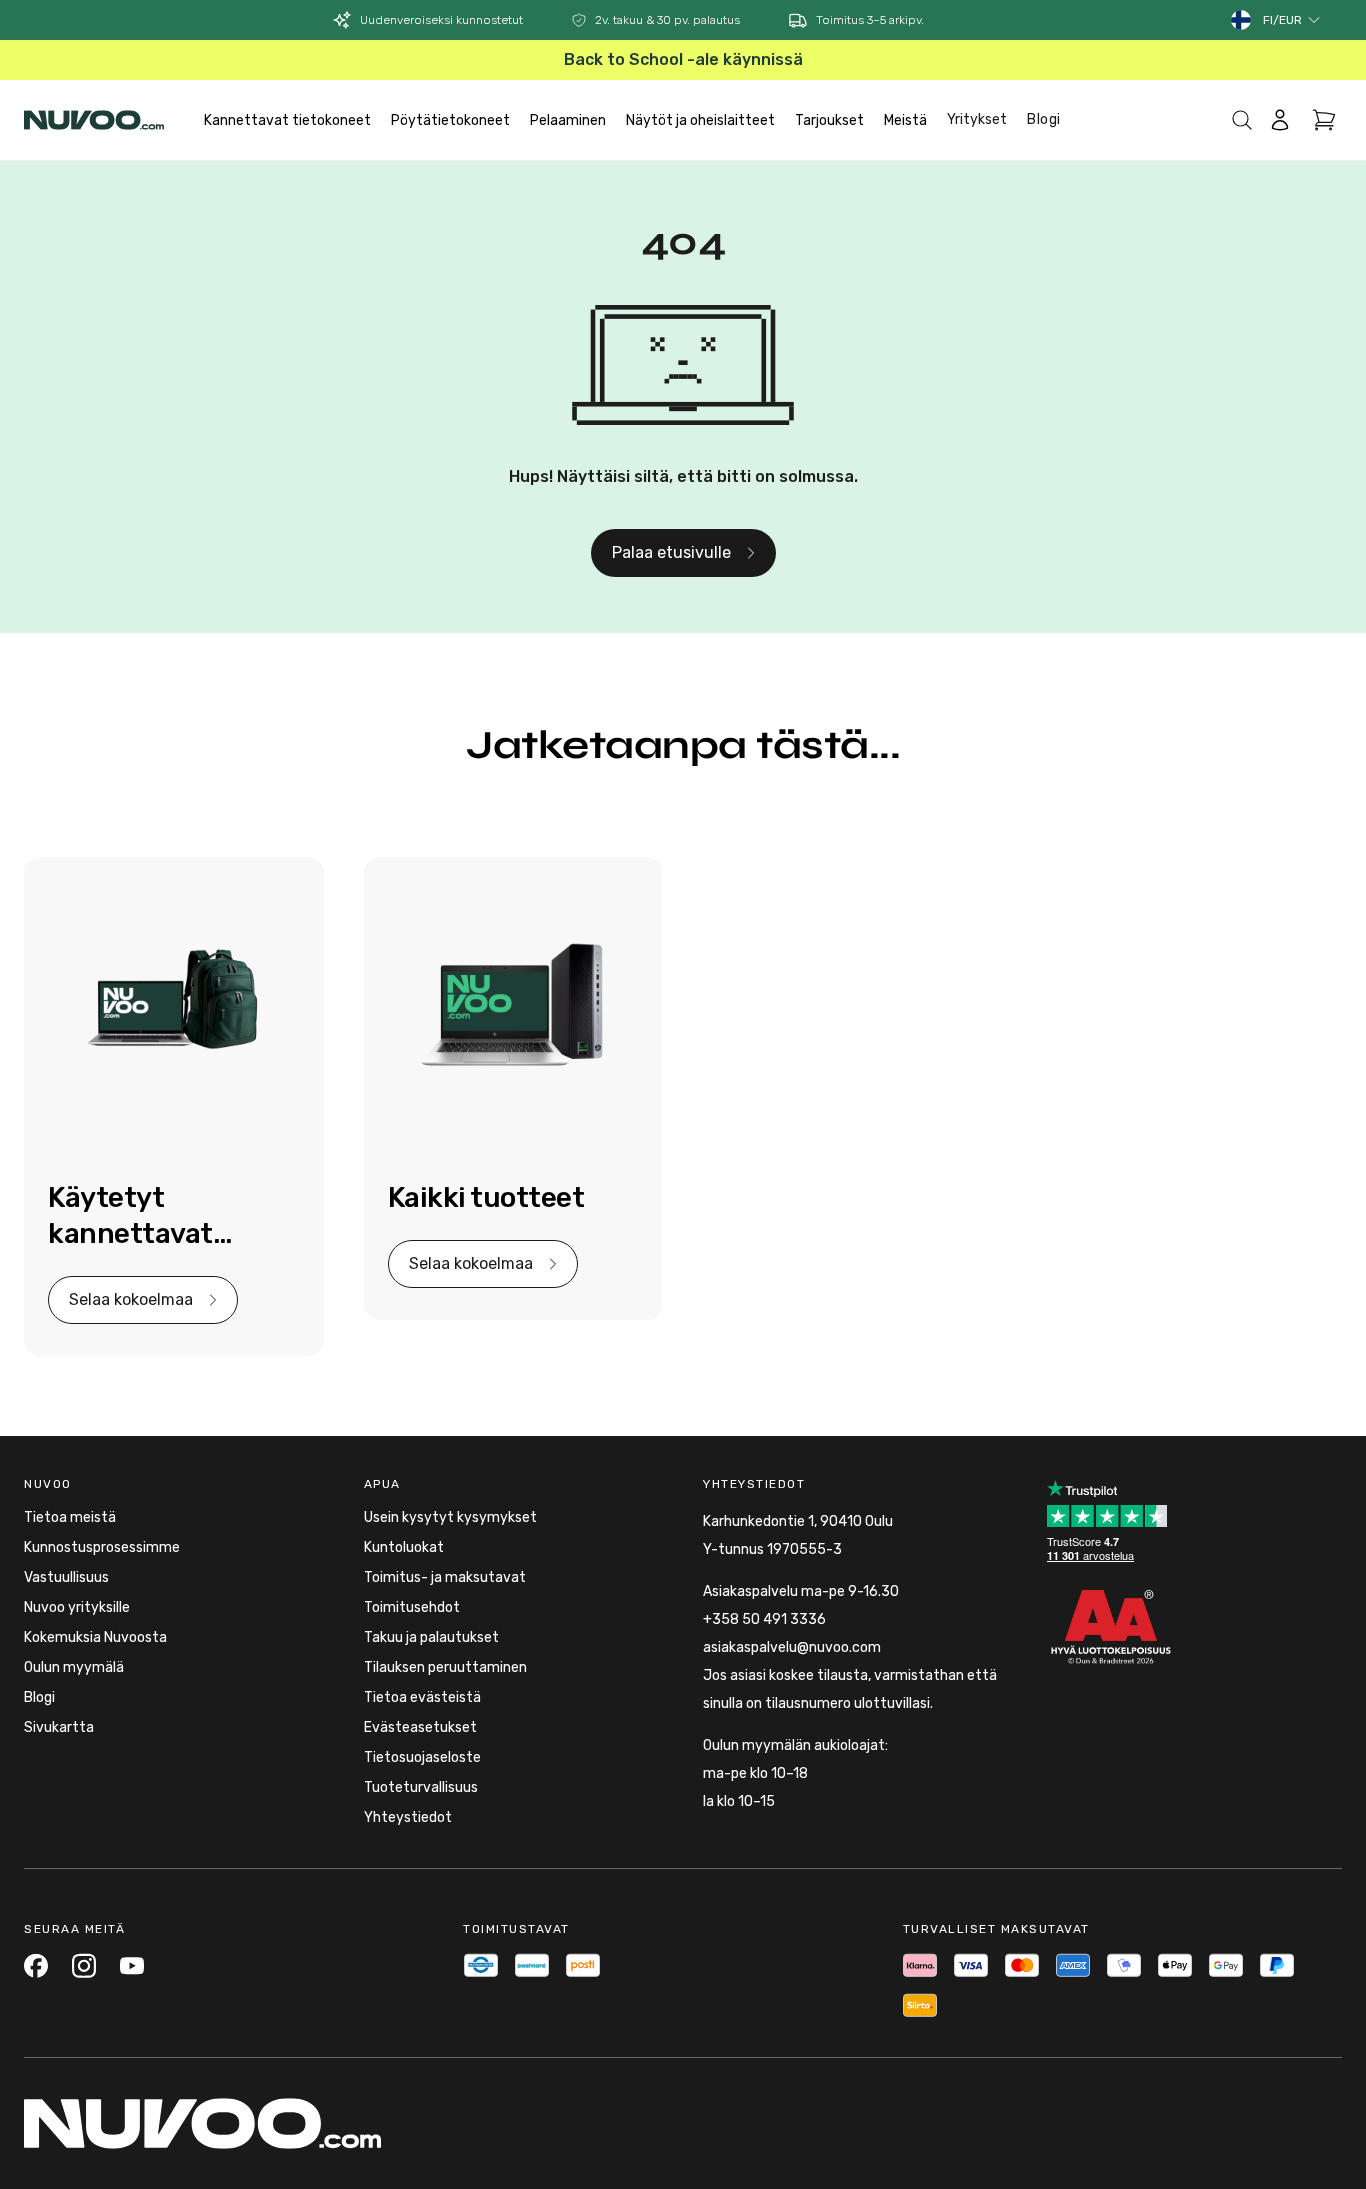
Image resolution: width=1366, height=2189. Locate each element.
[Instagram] (84, 1965)
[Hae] (1242, 120)
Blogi (1044, 119)
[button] (1292, 20)
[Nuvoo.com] (94, 120)
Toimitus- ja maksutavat (445, 1577)
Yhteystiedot (408, 1817)
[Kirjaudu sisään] (1280, 120)
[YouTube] (132, 1965)
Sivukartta (59, 1727)
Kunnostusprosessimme (102, 1547)
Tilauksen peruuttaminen (445, 1667)
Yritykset (977, 119)
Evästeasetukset (420, 1727)
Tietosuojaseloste (422, 1757)
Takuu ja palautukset (431, 1637)
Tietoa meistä (70, 1517)
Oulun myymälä (74, 1667)
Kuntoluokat (404, 1547)
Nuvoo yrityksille (77, 1607)
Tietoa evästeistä (422, 1697)
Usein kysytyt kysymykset (450, 1517)
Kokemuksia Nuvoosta (95, 1637)
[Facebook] (36, 1965)
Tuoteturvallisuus (421, 1787)
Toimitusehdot (412, 1607)
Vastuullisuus (66, 1577)
